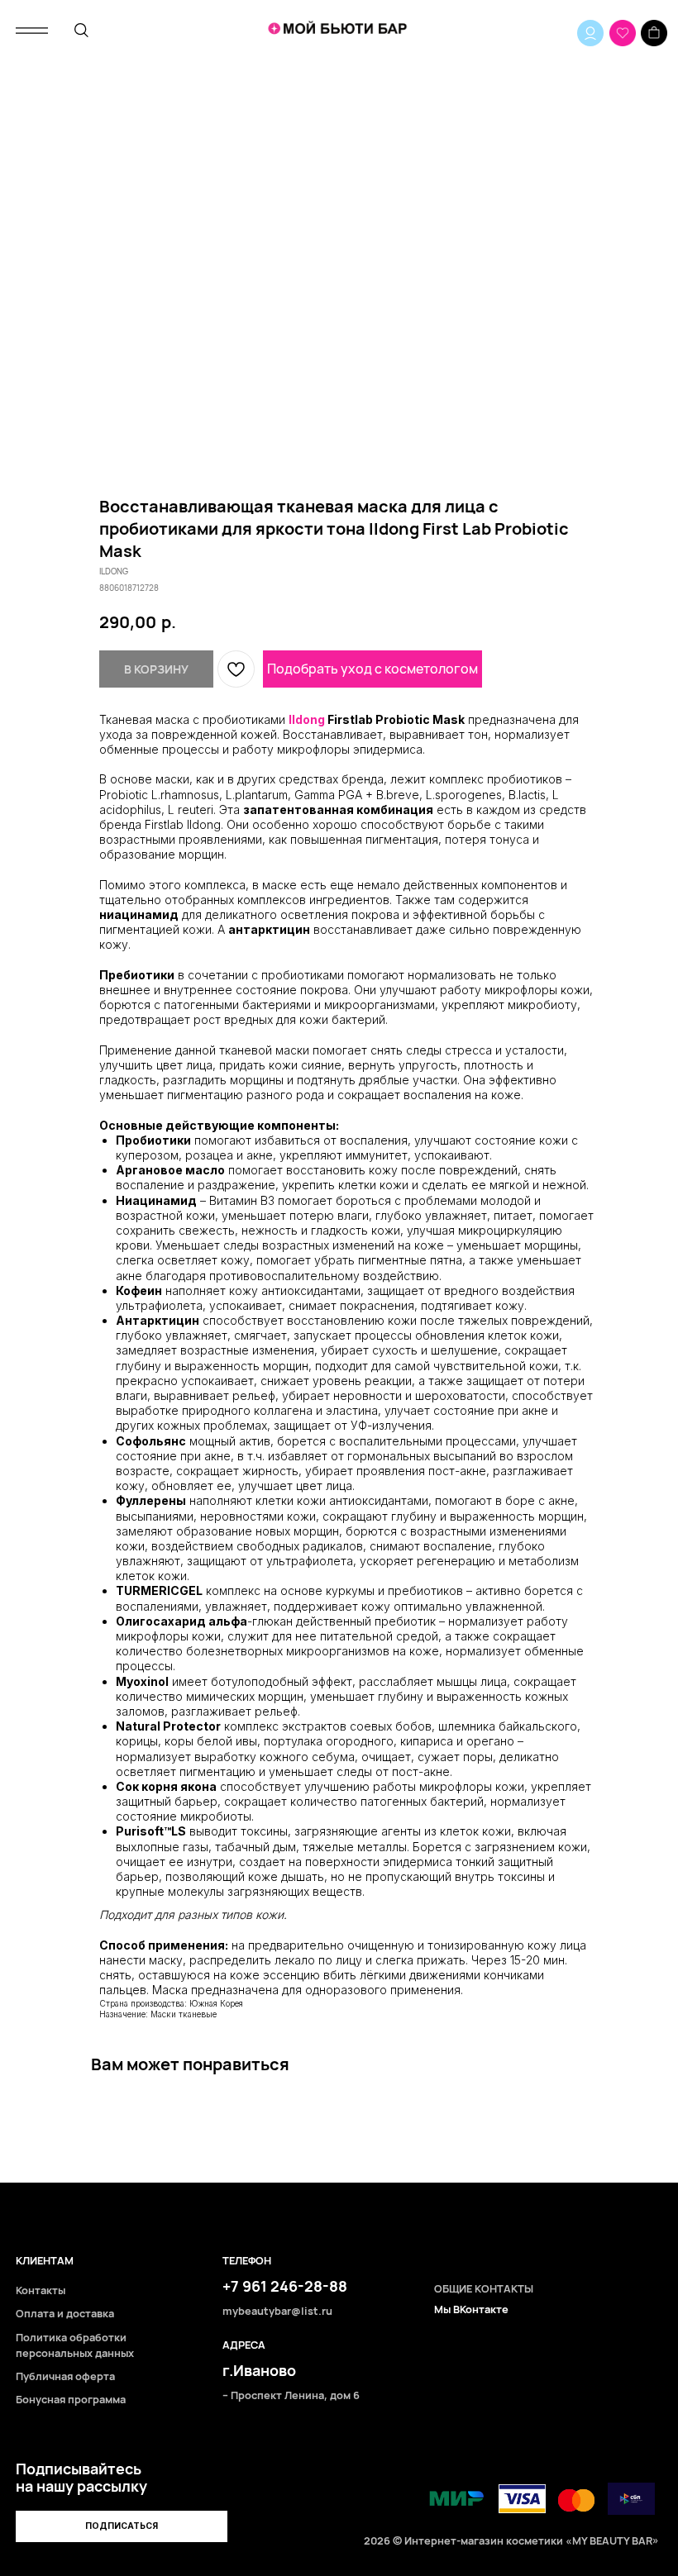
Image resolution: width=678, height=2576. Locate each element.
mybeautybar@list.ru (277, 2311)
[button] (122, 2526)
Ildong (307, 719)
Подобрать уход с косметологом (372, 669)
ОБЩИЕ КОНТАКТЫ (484, 2289)
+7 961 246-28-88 (285, 2286)
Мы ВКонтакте (471, 2309)
